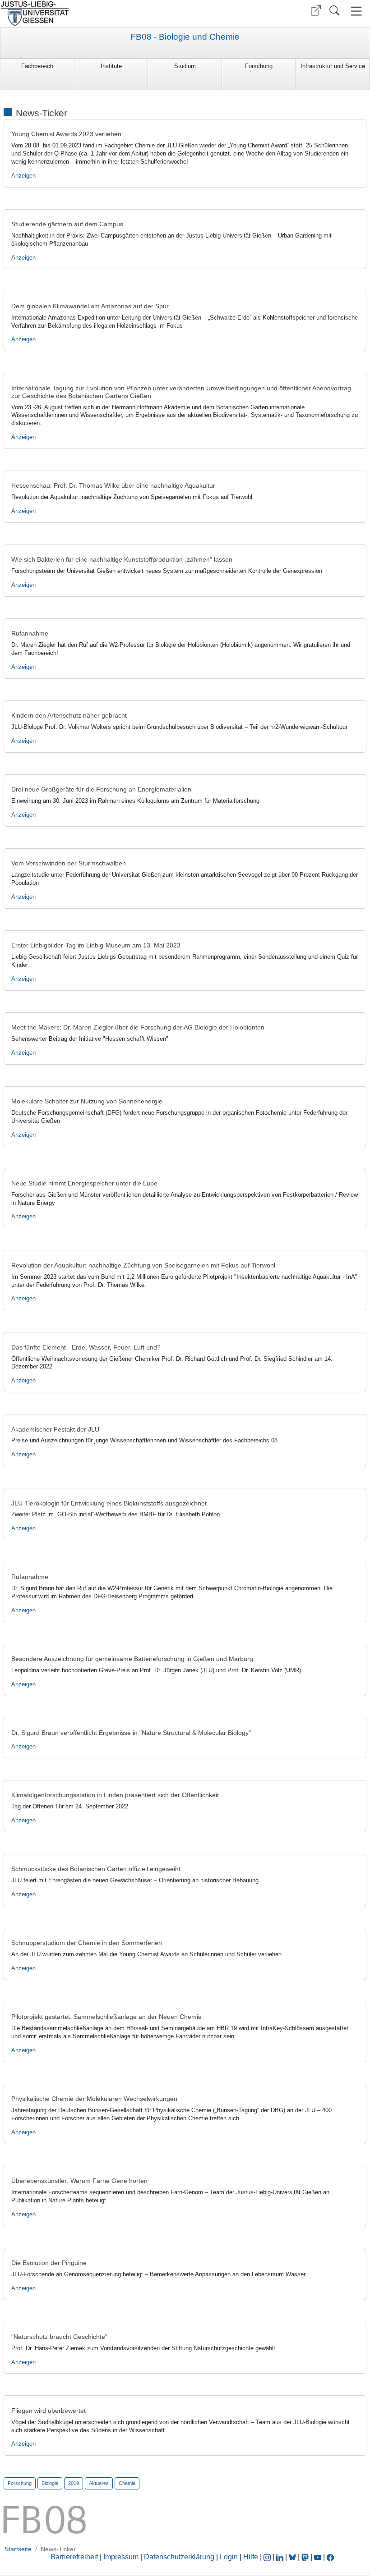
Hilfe (251, 2557)
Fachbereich (37, 66)
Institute (111, 66)
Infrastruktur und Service (333, 66)
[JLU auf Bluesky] (293, 2557)
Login (230, 2557)
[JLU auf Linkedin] (281, 2557)
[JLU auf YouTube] (318, 2557)
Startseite (18, 2549)
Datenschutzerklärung (179, 2557)
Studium (185, 66)
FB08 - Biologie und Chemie (185, 37)
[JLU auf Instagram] (268, 2557)
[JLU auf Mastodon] (306, 2557)
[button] (316, 11)
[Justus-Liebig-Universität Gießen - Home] (91, 14)
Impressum (121, 2557)
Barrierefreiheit (74, 2557)
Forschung (259, 66)
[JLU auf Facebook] (330, 2557)
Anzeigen (23, 176)
